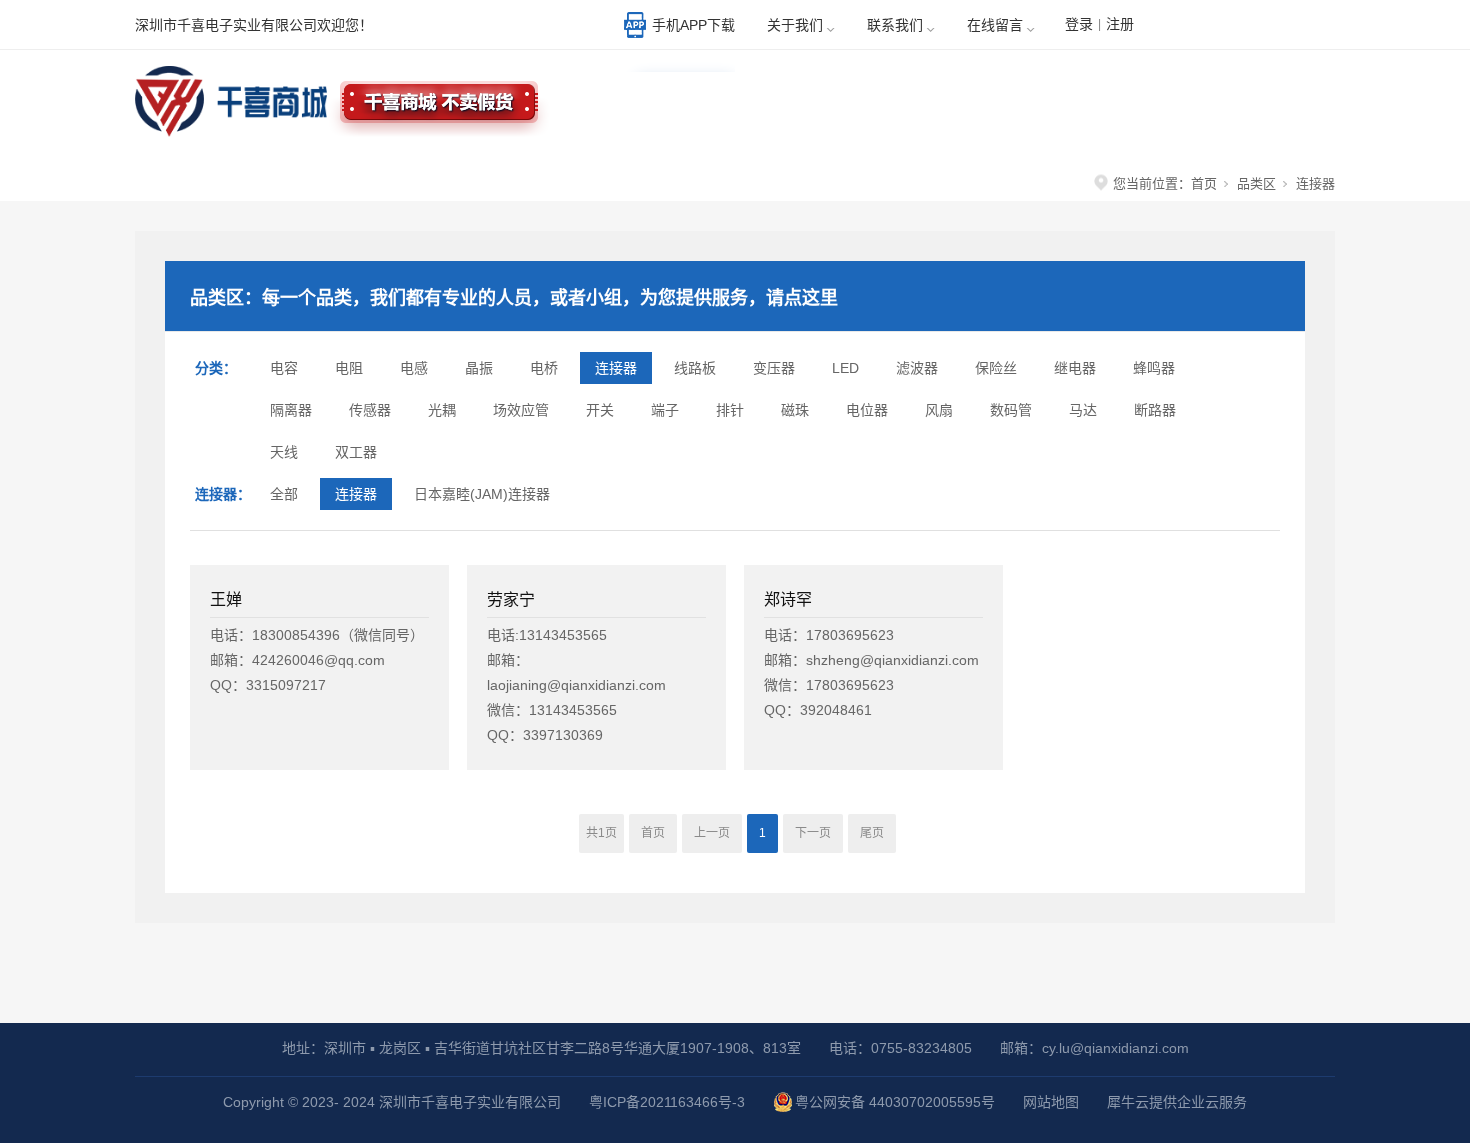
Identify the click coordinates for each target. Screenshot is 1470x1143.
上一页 (712, 833)
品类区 (1256, 183)
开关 (600, 410)
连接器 (616, 368)
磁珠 (795, 410)
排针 (730, 410)
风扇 (939, 410)
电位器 (867, 410)
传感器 (370, 410)
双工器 (356, 452)
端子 (665, 410)
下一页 (813, 833)
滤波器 (917, 368)
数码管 (1011, 410)
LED (845, 368)
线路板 (695, 368)
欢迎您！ (1260, 27)
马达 (1083, 410)
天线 (284, 452)
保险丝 (996, 368)
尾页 (872, 833)
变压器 (774, 368)
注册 (1120, 24)
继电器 (1075, 368)
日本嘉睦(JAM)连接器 (482, 494)
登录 (1079, 24)
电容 (284, 368)
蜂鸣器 (1154, 368)
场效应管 (521, 410)
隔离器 (291, 410)
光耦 (442, 410)
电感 (414, 368)
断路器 (1155, 410)
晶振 (479, 368)
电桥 (544, 368)
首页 (1204, 183)
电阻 (349, 368)
